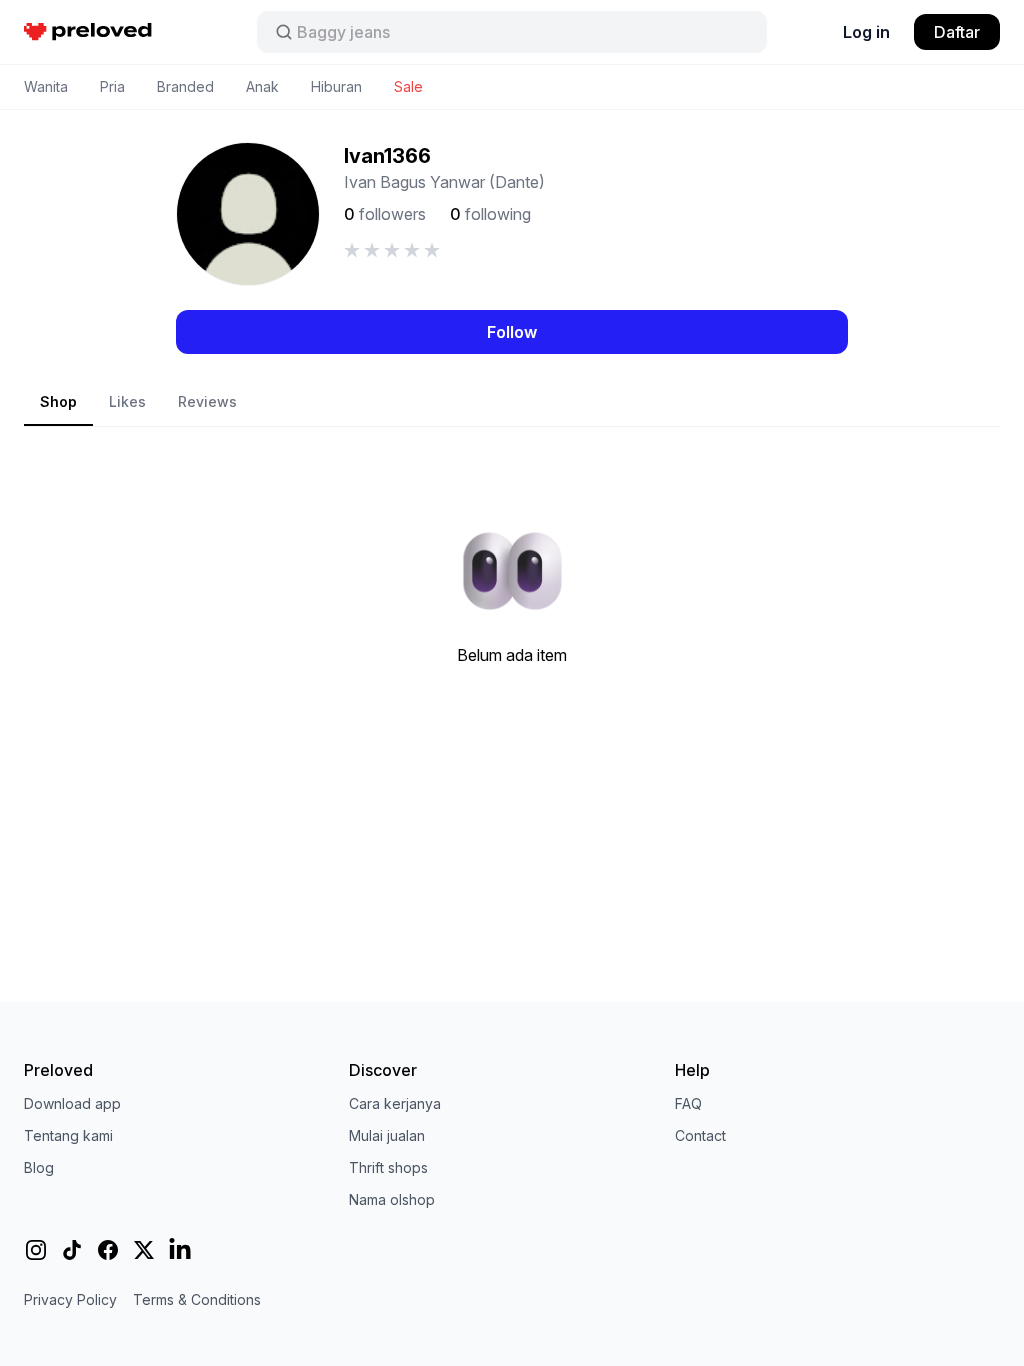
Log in (866, 32)
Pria (112, 86)
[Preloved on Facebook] (108, 1250)
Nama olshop (392, 1199)
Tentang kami (68, 1135)
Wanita (46, 86)
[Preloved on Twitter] (144, 1250)
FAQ (688, 1103)
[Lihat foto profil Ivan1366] (248, 214)
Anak (262, 86)
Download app (72, 1103)
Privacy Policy (70, 1299)
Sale (408, 86)
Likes (127, 401)
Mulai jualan (387, 1135)
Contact (700, 1135)
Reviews (207, 401)
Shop (58, 401)
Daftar (957, 32)
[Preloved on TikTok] (72, 1250)
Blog (39, 1167)
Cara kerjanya (395, 1103)
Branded (185, 86)
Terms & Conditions (197, 1299)
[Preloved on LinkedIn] (180, 1250)
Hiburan (336, 86)
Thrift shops (388, 1167)
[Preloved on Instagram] (36, 1250)
